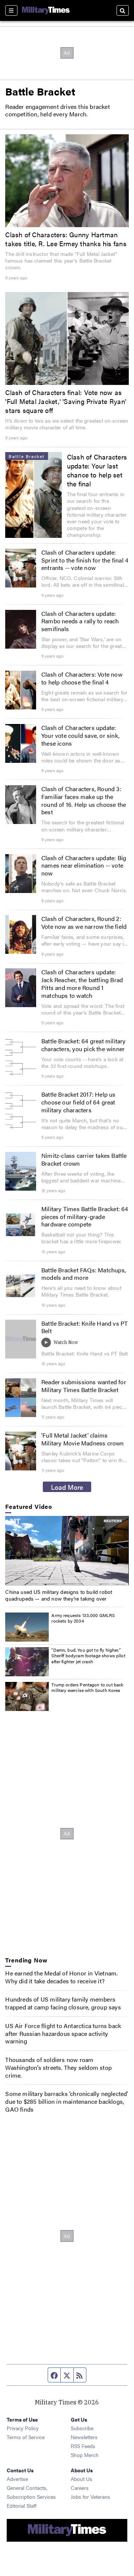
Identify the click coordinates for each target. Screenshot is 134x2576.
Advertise (17, 2479)
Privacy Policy (23, 2428)
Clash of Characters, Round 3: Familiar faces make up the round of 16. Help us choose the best (84, 800)
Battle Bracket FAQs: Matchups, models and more (84, 1274)
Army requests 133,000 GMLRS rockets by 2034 (83, 1618)
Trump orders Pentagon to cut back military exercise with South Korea (87, 1687)
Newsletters (84, 2437)
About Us (82, 2479)
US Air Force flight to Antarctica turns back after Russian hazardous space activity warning (63, 2033)
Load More (67, 1487)
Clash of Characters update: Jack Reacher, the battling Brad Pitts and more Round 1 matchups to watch (82, 983)
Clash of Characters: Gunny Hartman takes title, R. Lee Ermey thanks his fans (66, 239)
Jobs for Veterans (90, 2497)
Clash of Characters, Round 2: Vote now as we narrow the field (84, 922)
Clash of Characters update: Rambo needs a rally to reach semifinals (80, 621)
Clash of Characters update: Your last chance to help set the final (97, 470)
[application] (67, 1551)
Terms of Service (26, 2437)
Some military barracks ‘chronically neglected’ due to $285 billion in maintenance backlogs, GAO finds (67, 2101)
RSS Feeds (83, 2446)
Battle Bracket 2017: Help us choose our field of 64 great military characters (79, 1102)
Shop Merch (85, 2455)
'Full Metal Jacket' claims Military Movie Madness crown (83, 1439)
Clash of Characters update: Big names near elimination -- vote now (84, 866)
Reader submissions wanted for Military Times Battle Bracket (84, 1386)
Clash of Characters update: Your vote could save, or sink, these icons (80, 735)
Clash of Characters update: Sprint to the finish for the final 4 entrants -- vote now (85, 560)
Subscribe (82, 2428)
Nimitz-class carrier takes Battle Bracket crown (84, 1159)
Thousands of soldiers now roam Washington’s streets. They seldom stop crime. (58, 2067)
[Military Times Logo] (46, 10)
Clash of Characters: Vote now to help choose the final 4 (82, 678)
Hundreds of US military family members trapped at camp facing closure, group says (63, 2003)
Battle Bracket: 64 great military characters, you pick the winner (84, 1045)
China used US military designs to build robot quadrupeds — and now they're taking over (59, 1595)
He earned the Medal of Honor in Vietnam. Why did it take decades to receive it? (61, 1977)
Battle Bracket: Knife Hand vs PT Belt (84, 1327)
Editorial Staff (22, 2506)
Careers (80, 2488)
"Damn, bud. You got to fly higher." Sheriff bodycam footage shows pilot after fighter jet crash (88, 1656)
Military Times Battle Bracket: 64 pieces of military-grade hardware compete (85, 1217)
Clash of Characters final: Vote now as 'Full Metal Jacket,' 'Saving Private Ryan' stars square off (66, 401)
